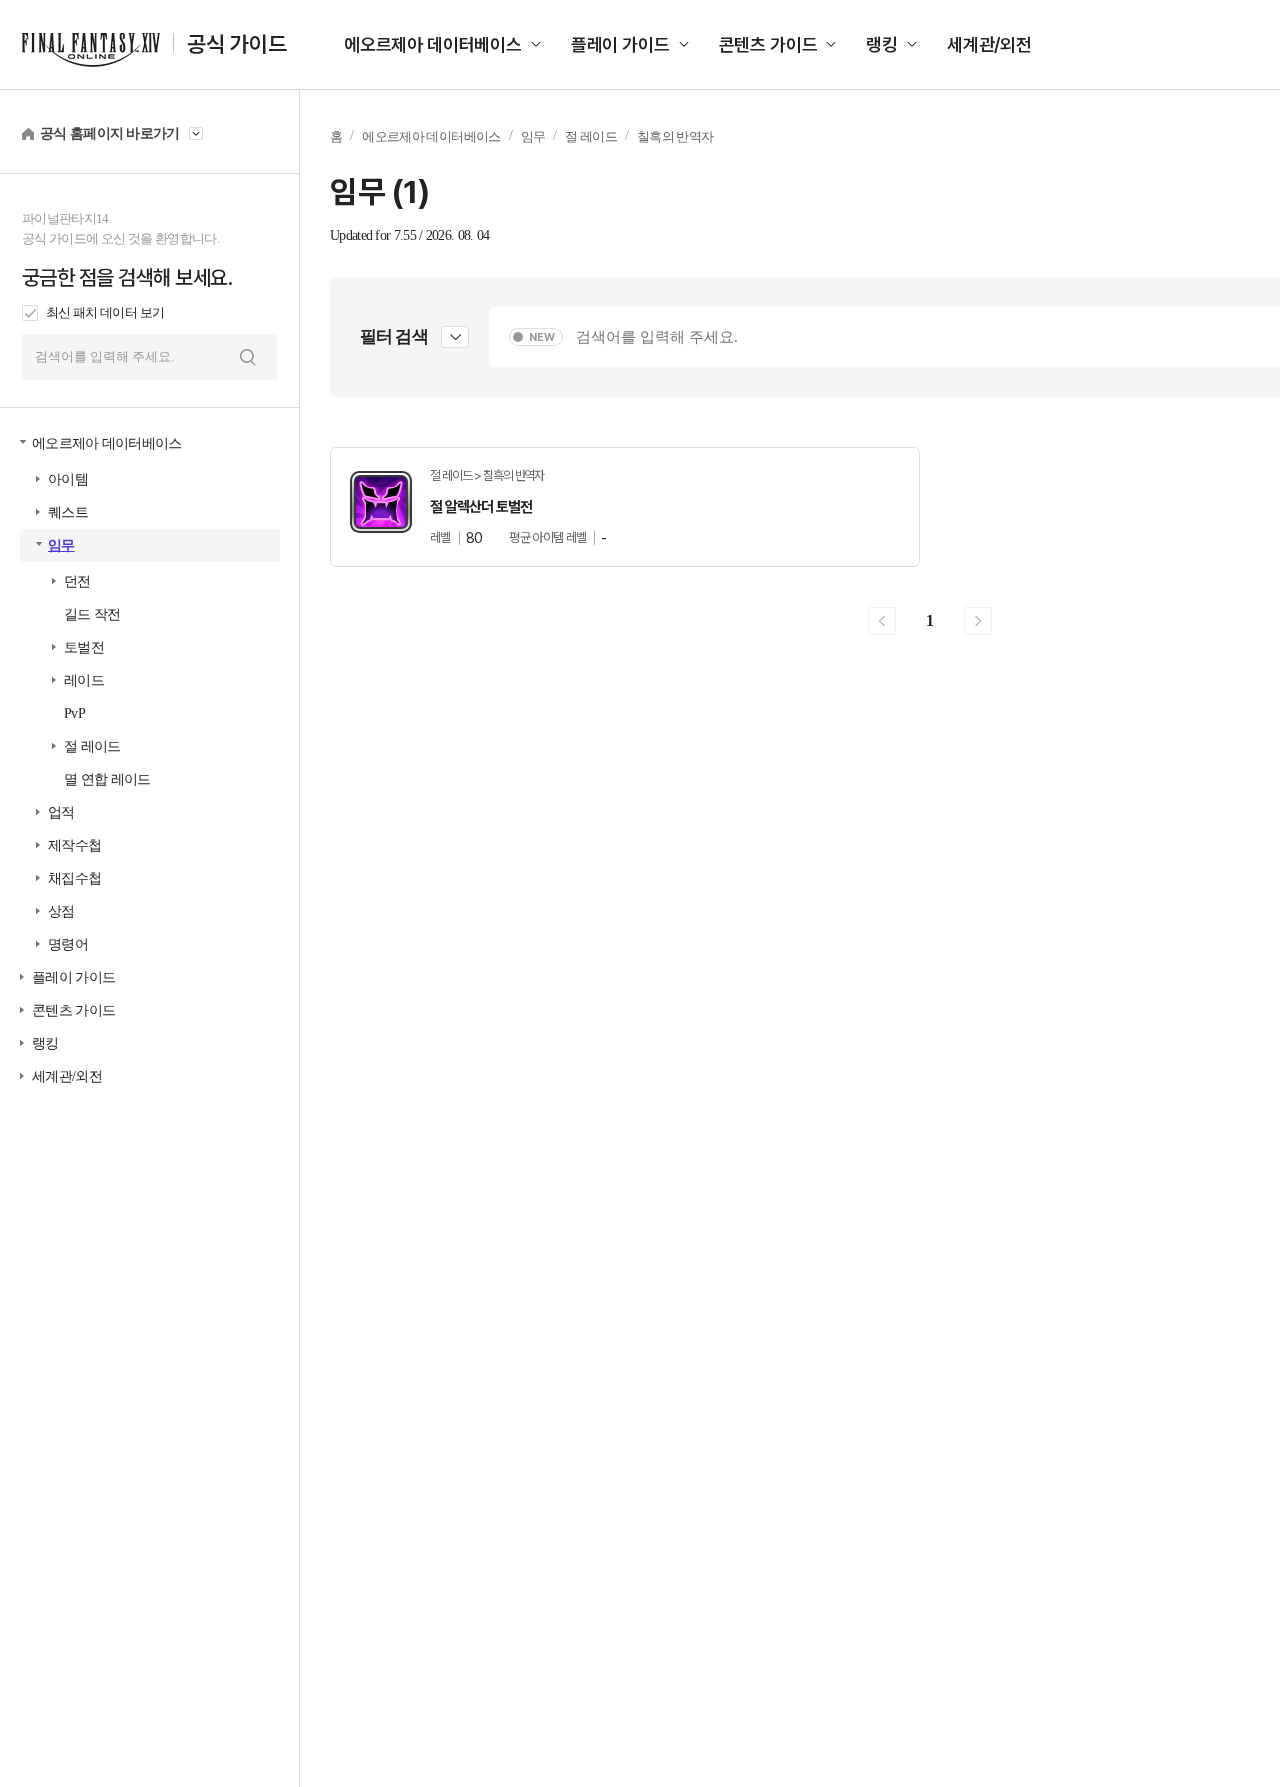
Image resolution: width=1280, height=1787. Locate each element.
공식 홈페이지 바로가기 (110, 133)
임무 (61, 545)
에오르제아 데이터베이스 (433, 44)
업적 (61, 812)
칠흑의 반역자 (675, 136)
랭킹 (882, 44)
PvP (74, 713)
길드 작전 (92, 614)
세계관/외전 (989, 44)
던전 (77, 581)
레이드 (84, 680)
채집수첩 (74, 878)
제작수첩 (74, 845)
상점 (61, 911)
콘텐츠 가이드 (768, 44)
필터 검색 (394, 336)
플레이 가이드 (620, 44)
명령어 (68, 944)
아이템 (68, 479)
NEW (542, 337)
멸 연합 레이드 (107, 779)
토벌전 (84, 647)
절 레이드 (92, 746)
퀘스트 (68, 512)
